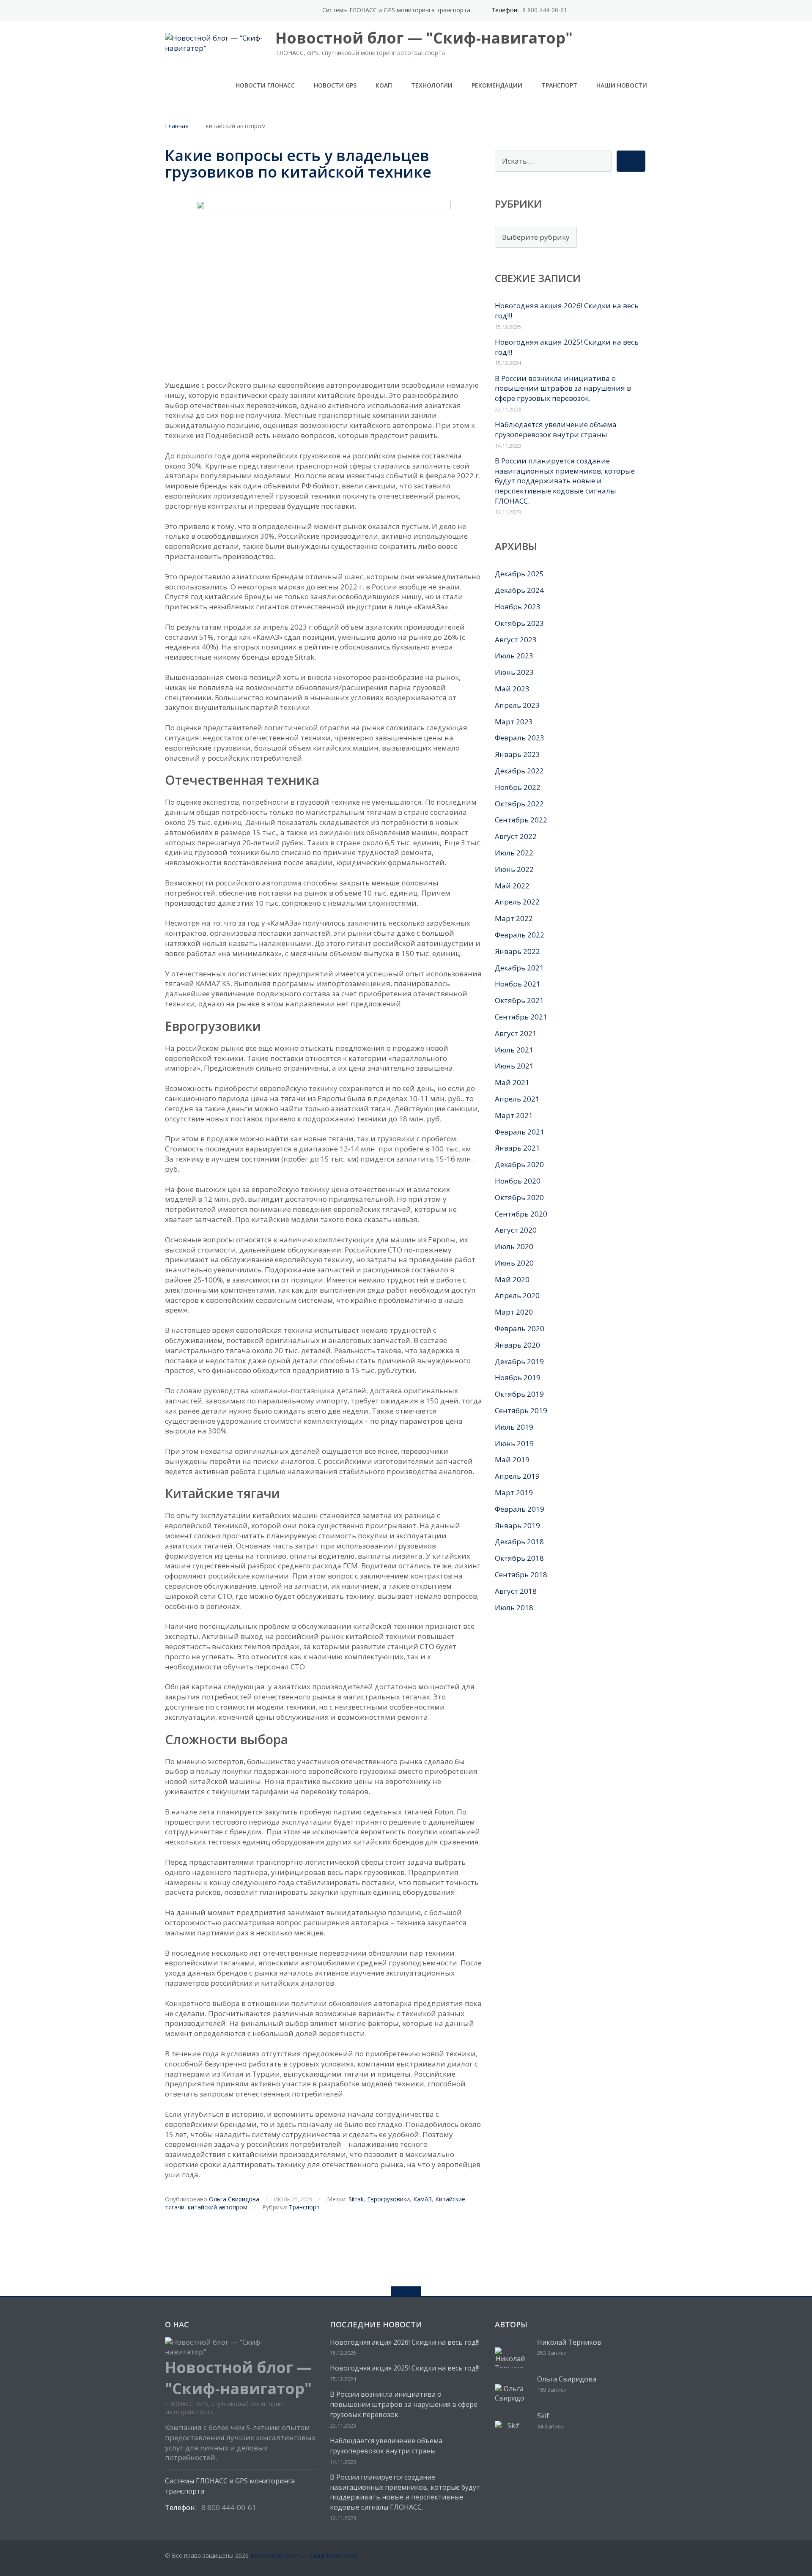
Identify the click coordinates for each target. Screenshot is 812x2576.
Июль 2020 (514, 1246)
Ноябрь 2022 (518, 787)
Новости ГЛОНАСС (265, 85)
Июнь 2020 (514, 1263)
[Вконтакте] (643, 10)
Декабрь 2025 (519, 574)
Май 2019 (512, 1459)
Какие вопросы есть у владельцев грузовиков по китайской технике (298, 164)
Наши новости (622, 85)
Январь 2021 (517, 1148)
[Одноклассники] (617, 10)
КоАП (384, 85)
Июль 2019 (514, 1427)
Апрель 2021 (517, 1099)
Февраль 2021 (520, 1132)
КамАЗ (422, 2199)
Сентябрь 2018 (521, 1574)
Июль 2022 (514, 853)
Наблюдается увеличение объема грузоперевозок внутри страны (556, 429)
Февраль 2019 (520, 1509)
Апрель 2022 (517, 902)
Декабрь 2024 (519, 590)
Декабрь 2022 (519, 771)
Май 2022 (512, 886)
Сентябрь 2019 (521, 1410)
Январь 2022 (517, 951)
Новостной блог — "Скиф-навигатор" (305, 2555)
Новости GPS (335, 85)
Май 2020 (512, 1279)
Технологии (432, 85)
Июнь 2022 (514, 869)
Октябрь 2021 (519, 1000)
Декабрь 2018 (519, 1541)
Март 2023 (514, 722)
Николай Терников (569, 2342)
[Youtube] (630, 10)
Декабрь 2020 (519, 1164)
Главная (177, 126)
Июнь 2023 (514, 672)
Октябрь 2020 (519, 1197)
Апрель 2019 (517, 1476)
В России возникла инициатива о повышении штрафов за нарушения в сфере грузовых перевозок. (563, 388)
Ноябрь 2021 (518, 984)
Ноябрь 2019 (518, 1377)
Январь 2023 (517, 754)
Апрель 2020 (517, 1295)
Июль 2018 (514, 1607)
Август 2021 (516, 1033)
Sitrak (356, 2199)
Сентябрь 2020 (521, 1214)
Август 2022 (516, 836)
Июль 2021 (514, 1050)
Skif (543, 2416)
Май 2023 (512, 689)
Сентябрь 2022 (521, 820)
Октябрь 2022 (519, 804)
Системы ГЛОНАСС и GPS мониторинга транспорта (396, 10)
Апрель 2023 (517, 705)
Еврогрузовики (388, 2199)
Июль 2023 (514, 656)
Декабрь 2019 (519, 1361)
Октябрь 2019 (519, 1394)
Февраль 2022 (520, 935)
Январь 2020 (517, 1345)
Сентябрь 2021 (521, 1017)
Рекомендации (497, 85)
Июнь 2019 (514, 1443)
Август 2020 (516, 1230)
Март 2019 (514, 1492)
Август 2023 (516, 640)
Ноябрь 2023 (518, 607)
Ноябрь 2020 (518, 1181)
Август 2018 (516, 1591)
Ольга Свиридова (234, 2199)
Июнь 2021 (514, 1066)
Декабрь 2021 (519, 968)
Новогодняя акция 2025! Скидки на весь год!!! (405, 2368)
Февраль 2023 (520, 738)
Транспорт (559, 85)
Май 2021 (512, 1082)
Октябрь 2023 (519, 623)
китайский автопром (218, 2207)
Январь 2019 (517, 1525)
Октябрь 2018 (519, 1558)
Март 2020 (514, 1312)
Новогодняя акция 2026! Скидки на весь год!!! (405, 2342)
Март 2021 (514, 1115)
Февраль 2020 (520, 1328)
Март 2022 (514, 918)
